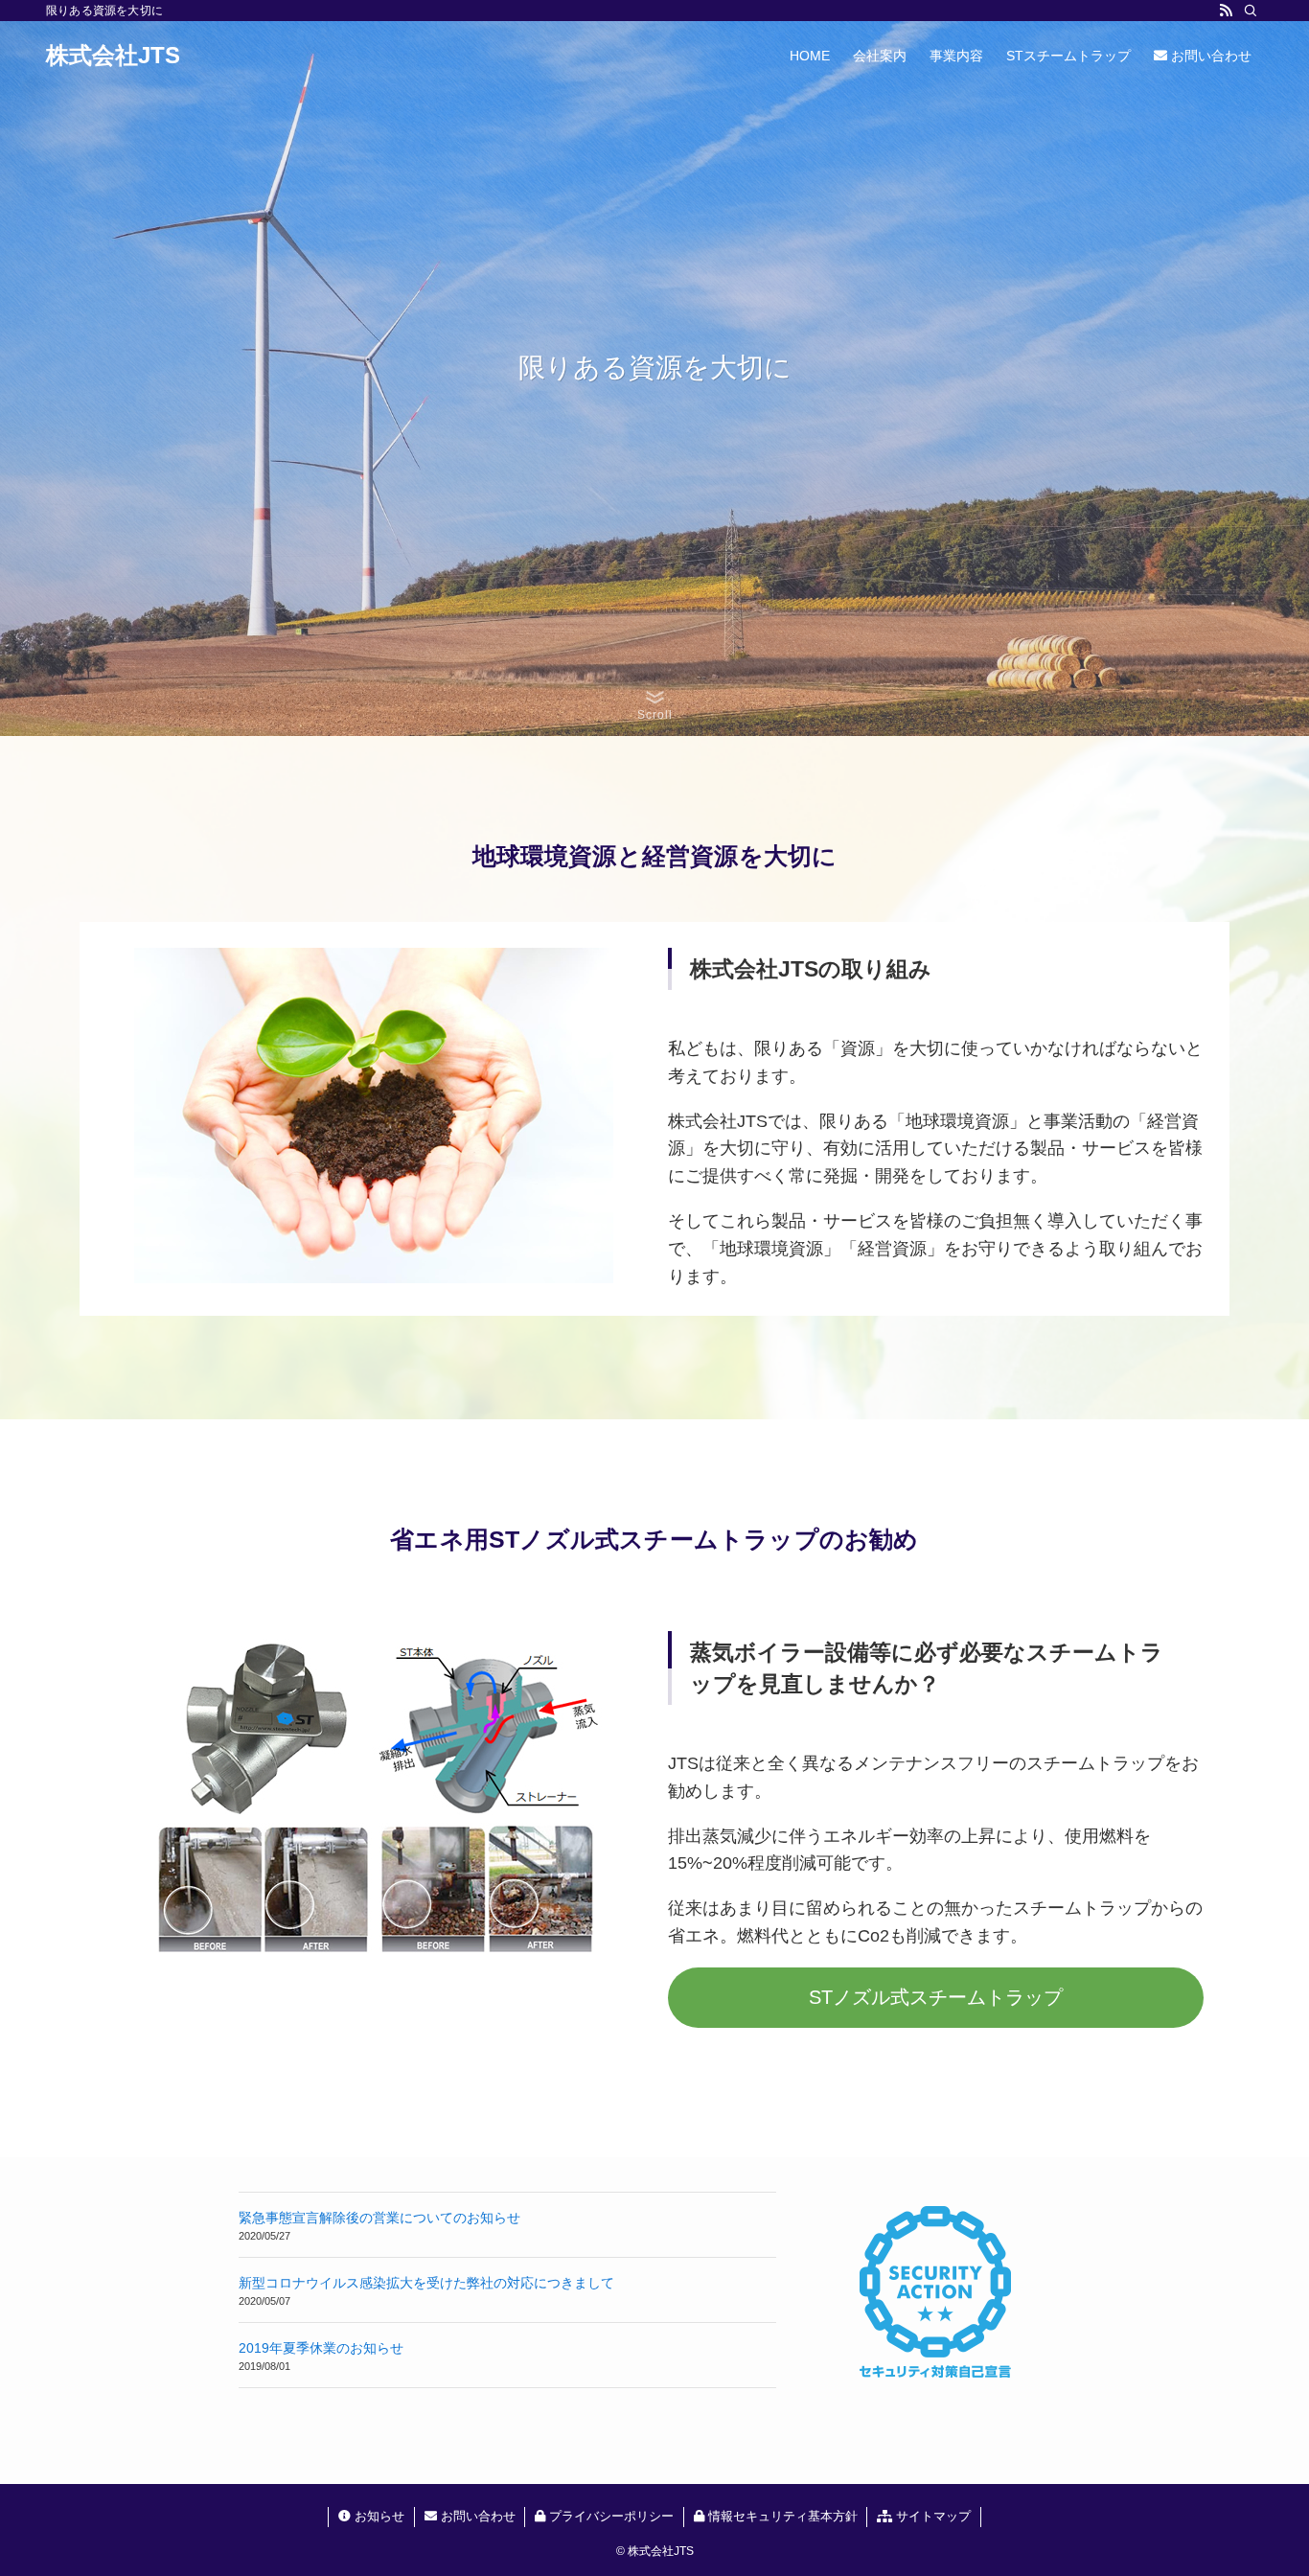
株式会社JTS (113, 56)
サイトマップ (931, 2516)
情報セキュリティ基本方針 (781, 2516)
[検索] (1251, 11)
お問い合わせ (476, 2516)
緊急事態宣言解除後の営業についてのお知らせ (379, 2218)
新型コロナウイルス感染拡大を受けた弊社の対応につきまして (426, 2283)
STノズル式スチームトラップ (936, 1997)
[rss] (1226, 11)
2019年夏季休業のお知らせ (321, 2348)
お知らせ (378, 2516)
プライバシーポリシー (609, 2516)
